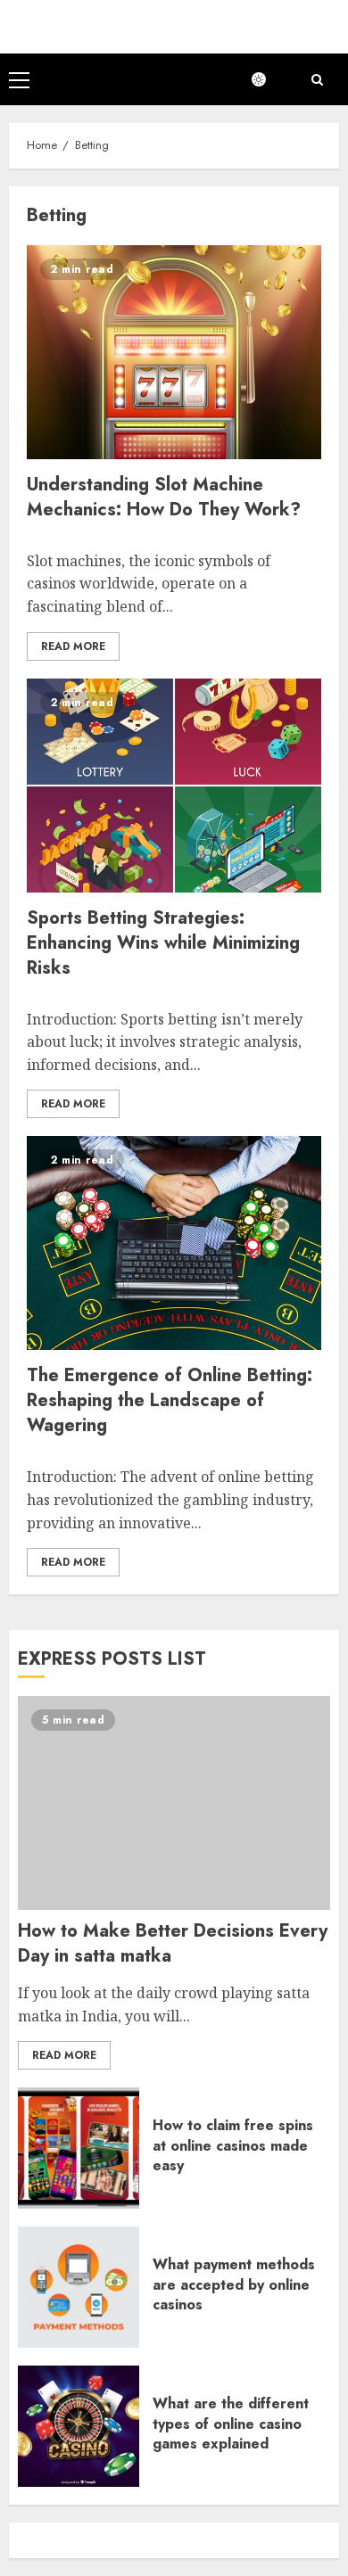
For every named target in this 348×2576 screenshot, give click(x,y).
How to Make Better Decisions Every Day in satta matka (173, 1943)
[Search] (317, 80)
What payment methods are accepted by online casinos (234, 2284)
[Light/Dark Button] (268, 79)
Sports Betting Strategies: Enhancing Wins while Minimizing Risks (163, 943)
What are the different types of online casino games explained (231, 2424)
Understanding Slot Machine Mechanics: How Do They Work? (164, 497)
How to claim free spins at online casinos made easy (233, 2145)
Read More (73, 646)
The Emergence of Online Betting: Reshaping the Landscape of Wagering (170, 1400)
